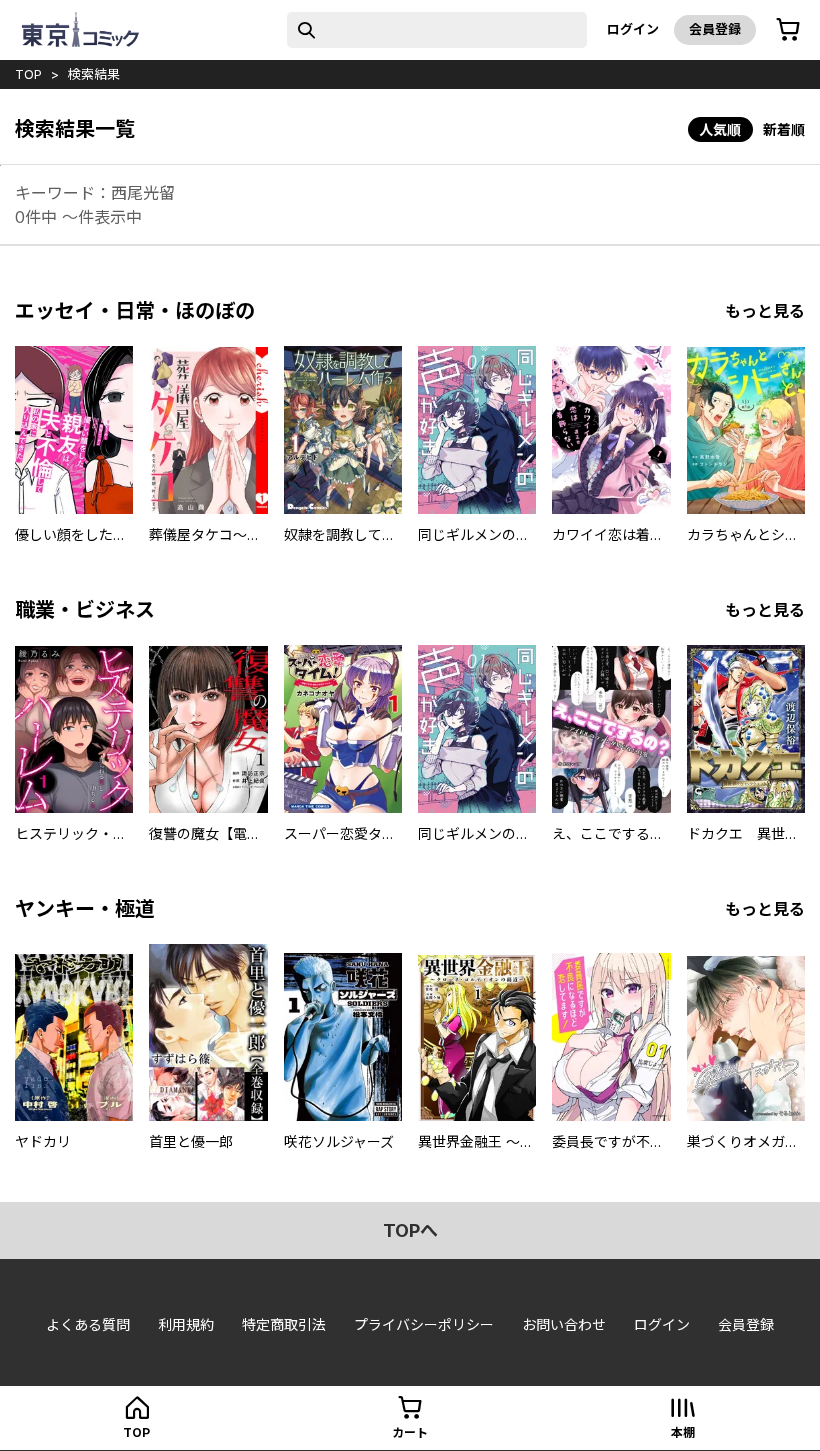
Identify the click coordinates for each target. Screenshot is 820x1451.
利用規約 (186, 1324)
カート (410, 1432)
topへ (410, 1230)
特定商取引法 (284, 1324)
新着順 (784, 129)
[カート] (788, 30)
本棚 (683, 1432)
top (28, 74)
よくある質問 (88, 1324)
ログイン (633, 29)
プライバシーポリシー (424, 1324)
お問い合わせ (564, 1324)
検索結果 (94, 74)
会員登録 (715, 29)
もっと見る (765, 311)
